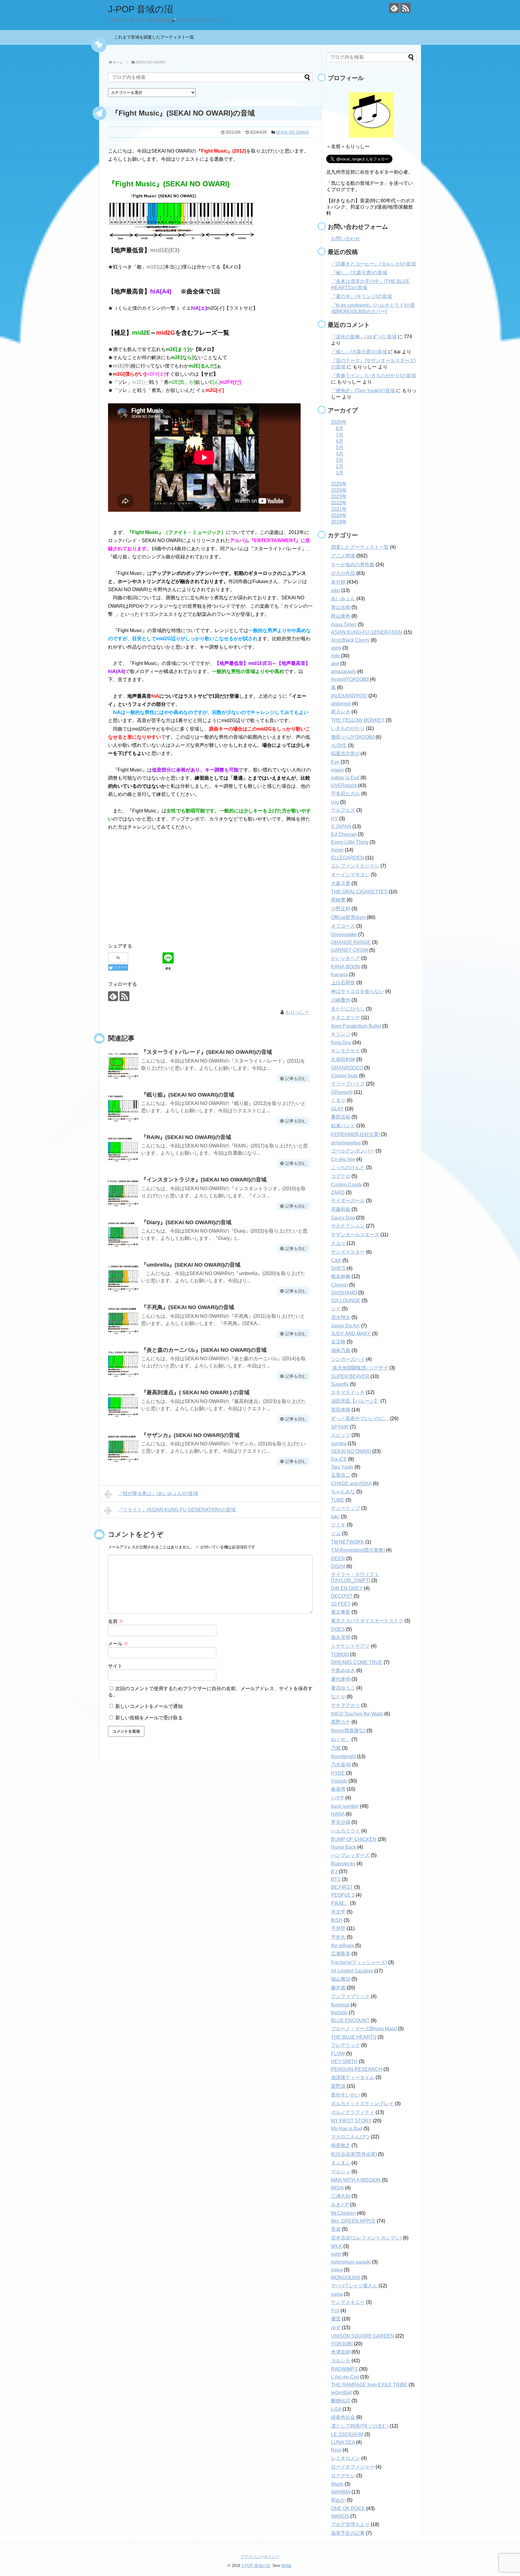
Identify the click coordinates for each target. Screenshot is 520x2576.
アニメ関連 (343, 556)
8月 (340, 428)
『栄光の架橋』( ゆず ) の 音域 (364, 337)
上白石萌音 (343, 983)
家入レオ (341, 712)
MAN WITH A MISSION (356, 2180)
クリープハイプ (348, 1084)
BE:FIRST (342, 1887)
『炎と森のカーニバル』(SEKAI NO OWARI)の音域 (204, 1350)
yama (337, 2294)
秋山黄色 (341, 616)
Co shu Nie (343, 1159)
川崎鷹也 (341, 1000)
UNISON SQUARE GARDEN (363, 2336)
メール (118, 1644)
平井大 (338, 1937)
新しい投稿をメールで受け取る (149, 1718)
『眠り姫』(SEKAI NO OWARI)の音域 (188, 1095)
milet (336, 2254)
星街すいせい (345, 2095)
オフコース (343, 926)
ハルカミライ (345, 1831)
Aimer (337, 850)
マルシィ (341, 2172)
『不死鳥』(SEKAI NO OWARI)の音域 (188, 1307)
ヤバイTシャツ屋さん (354, 2286)
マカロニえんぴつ (350, 2137)
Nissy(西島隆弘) (348, 1731)
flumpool (340, 2005)
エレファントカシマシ (355, 866)
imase (337, 770)
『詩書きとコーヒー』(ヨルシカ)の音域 (373, 264)
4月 (340, 454)
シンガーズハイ (348, 1359)
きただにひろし (348, 1009)
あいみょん (343, 599)
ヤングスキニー (348, 2302)
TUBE (338, 1500)
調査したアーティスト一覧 (360, 547)
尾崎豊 (338, 900)
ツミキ (338, 1525)
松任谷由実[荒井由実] (354, 2154)
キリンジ (341, 1034)
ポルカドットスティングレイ (362, 2104)
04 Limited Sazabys (352, 1971)
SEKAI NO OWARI (292, 132)
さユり (338, 1243)
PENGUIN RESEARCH (357, 2069)
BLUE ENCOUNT (350, 2020)
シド (336, 1309)
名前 (116, 1621)
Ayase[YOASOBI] (350, 679)
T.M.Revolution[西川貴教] (358, 1550)
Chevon (339, 1285)
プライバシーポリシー (260, 2557)
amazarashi (344, 671)
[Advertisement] (210, 891)
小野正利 (341, 909)
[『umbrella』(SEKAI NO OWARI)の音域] (123, 1277)
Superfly (340, 1384)
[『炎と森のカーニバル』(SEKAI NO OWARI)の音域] (123, 1362)
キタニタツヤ (345, 1018)
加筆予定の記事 (348, 2533)
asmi (336, 648)
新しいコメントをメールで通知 (149, 1706)
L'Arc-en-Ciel (345, 2377)
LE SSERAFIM (347, 2434)
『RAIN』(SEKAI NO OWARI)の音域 (186, 1137)
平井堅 (338, 1928)
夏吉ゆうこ (343, 1688)
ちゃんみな (343, 1492)
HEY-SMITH (344, 2061)
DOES (338, 1629)
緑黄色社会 (343, 2417)
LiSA (336, 2409)
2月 (340, 466)
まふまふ (341, 2163)
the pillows (342, 1946)
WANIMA (341, 2492)
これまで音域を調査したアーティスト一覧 (156, 37)
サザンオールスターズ (355, 1235)
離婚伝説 (341, 2401)
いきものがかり (348, 728)
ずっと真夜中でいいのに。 (360, 1418)
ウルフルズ (343, 810)
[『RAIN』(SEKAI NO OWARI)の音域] (123, 1150)
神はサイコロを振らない (357, 991)
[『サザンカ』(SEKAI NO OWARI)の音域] (123, 1448)
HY (334, 819)
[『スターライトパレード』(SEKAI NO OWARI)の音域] (123, 1064)
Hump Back (344, 1847)
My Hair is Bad (347, 2129)
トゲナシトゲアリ (350, 1646)
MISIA (337, 2188)
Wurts (337, 2484)
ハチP (337, 1798)
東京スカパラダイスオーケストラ (367, 1621)
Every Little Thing (350, 842)
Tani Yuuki (342, 1467)
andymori (341, 704)
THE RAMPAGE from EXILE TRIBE (369, 2385)
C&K (336, 1260)
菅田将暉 (341, 1410)
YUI (335, 2311)
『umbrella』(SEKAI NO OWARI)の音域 (191, 1265)
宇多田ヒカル (345, 794)
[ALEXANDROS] (349, 696)
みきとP (340, 2205)
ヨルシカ (341, 2361)
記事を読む (296, 1079)
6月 (340, 441)
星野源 (338, 2086)
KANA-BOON (346, 967)
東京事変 (341, 1612)
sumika (339, 1443)
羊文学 (338, 1912)
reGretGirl (341, 2393)
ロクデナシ (343, 2476)
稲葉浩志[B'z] (345, 754)
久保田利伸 (343, 1059)
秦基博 (338, 1789)
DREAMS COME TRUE (357, 1662)
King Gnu (341, 1043)
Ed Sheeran (344, 834)
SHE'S (338, 1268)
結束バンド (343, 1126)
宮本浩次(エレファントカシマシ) (366, 2238)
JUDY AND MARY (351, 1334)
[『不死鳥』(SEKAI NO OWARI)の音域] (123, 1320)
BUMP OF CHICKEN (354, 1839)
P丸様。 (340, 1903)
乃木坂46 (341, 1765)
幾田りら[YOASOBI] (353, 737)
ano (335, 664)
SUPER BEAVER (350, 1376)
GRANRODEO (347, 1068)
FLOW (338, 2054)
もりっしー (297, 1012)
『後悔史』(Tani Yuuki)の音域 (363, 391)
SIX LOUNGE (346, 1300)
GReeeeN (342, 1092)
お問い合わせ (345, 239)
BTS (336, 1879)
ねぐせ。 (341, 1739)
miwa (337, 2270)
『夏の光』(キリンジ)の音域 (361, 296)
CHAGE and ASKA (351, 1484)
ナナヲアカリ (345, 1705)
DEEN (338, 1558)
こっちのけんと (348, 1167)
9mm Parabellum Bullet (356, 1026)
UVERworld (344, 785)
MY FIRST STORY (351, 2121)
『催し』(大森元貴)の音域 (359, 273)
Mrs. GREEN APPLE (353, 2221)
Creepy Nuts (344, 1076)
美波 (336, 2229)
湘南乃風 (341, 1350)
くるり (338, 1100)
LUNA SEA (343, 2442)
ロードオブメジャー (353, 2467)
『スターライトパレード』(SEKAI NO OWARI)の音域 (207, 1052)
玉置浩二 (341, 1475)
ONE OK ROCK (348, 2508)
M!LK (337, 2246)
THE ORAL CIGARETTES (359, 892)
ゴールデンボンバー (353, 1151)
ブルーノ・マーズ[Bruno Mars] (364, 2029)
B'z (334, 1871)
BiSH (337, 1920)
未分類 (338, 582)
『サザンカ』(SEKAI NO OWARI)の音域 (190, 1435)
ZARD (338, 1192)
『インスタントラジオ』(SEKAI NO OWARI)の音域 (204, 1180)
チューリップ (345, 1508)
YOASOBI (342, 2344)
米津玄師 (341, 2352)
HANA (338, 1814)
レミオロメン (345, 2458)
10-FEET (341, 1604)
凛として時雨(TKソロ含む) (360, 2426)
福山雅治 (341, 1979)
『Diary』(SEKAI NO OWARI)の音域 (186, 1222)
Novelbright (343, 1757)
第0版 (286, 2566)
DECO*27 (342, 1596)
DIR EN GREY (347, 1588)
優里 (336, 2319)
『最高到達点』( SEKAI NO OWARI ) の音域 (195, 1392)
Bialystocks (343, 1864)
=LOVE (339, 745)
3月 (340, 460)
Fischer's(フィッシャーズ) (359, 1962)
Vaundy (339, 1781)
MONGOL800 (346, 2278)
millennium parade (351, 2262)
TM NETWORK (348, 1542)
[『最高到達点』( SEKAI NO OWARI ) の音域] (123, 1405)
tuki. (335, 1517)
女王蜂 (338, 1342)
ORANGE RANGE (351, 942)
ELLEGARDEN (348, 858)
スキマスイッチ (348, 1392)
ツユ (336, 1533)
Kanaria (339, 975)
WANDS (340, 2516)
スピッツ (341, 1435)
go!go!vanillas (346, 1143)
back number (345, 1806)
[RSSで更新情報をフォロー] (405, 8)
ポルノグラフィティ (353, 2112)
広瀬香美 (341, 1954)
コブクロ (341, 1176)
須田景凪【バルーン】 (355, 1401)
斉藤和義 (341, 1209)
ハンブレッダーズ (350, 1855)
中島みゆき (343, 1670)
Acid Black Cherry (350, 640)
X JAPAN (341, 826)
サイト (115, 1666)
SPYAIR (340, 1427)
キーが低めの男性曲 (353, 565)
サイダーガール (348, 1201)
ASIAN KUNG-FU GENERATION (367, 632)
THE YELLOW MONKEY (358, 720)
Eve (335, 762)
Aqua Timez (344, 624)
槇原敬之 (341, 2145)
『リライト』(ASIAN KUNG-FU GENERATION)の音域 (177, 1510)
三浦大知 (341, 2196)
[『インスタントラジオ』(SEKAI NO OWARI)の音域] (123, 1192)
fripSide (339, 2013)
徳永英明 (341, 1637)
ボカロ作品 (343, 573)
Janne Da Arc (345, 1326)
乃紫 (336, 1748)
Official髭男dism (348, 917)
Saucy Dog (343, 1218)
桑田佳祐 (341, 1117)
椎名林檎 (341, 1276)
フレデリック (345, 2045)
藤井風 (338, 1988)
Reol (336, 2450)
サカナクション (348, 1226)
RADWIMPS (344, 2369)
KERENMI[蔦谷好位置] (355, 1134)
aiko (336, 590)
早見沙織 (341, 1822)
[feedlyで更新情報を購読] (394, 8)
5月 (340, 447)
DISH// (338, 1566)
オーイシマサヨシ (350, 875)
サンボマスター (348, 1252)
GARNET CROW (350, 950)
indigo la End (345, 778)
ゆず (336, 2328)
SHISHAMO (344, 1293)
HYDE (338, 1773)
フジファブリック (350, 1996)
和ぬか (338, 2500)
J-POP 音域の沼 (141, 9)
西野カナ (341, 1722)
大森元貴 (341, 883)
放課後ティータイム (353, 2077)
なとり (338, 1697)
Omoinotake (344, 934)
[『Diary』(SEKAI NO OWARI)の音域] (123, 1235)
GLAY (337, 1109)
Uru (335, 802)
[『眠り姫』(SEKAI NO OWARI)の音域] (123, 1107)
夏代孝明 (341, 1679)
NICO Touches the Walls (357, 1714)
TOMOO (340, 1654)
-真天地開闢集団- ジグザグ (360, 1368)
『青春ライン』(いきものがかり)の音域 (373, 376)
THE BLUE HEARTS (354, 2037)
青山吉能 (341, 607)
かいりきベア (345, 958)
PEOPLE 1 (343, 1895)
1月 (340, 473)
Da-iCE (339, 1459)
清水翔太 (341, 1317)
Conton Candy (347, 1185)
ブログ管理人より (350, 2524)
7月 (340, 435)
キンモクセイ (345, 1051)
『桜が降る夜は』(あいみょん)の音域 (158, 1493)
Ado (335, 656)
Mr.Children (343, 2213)
